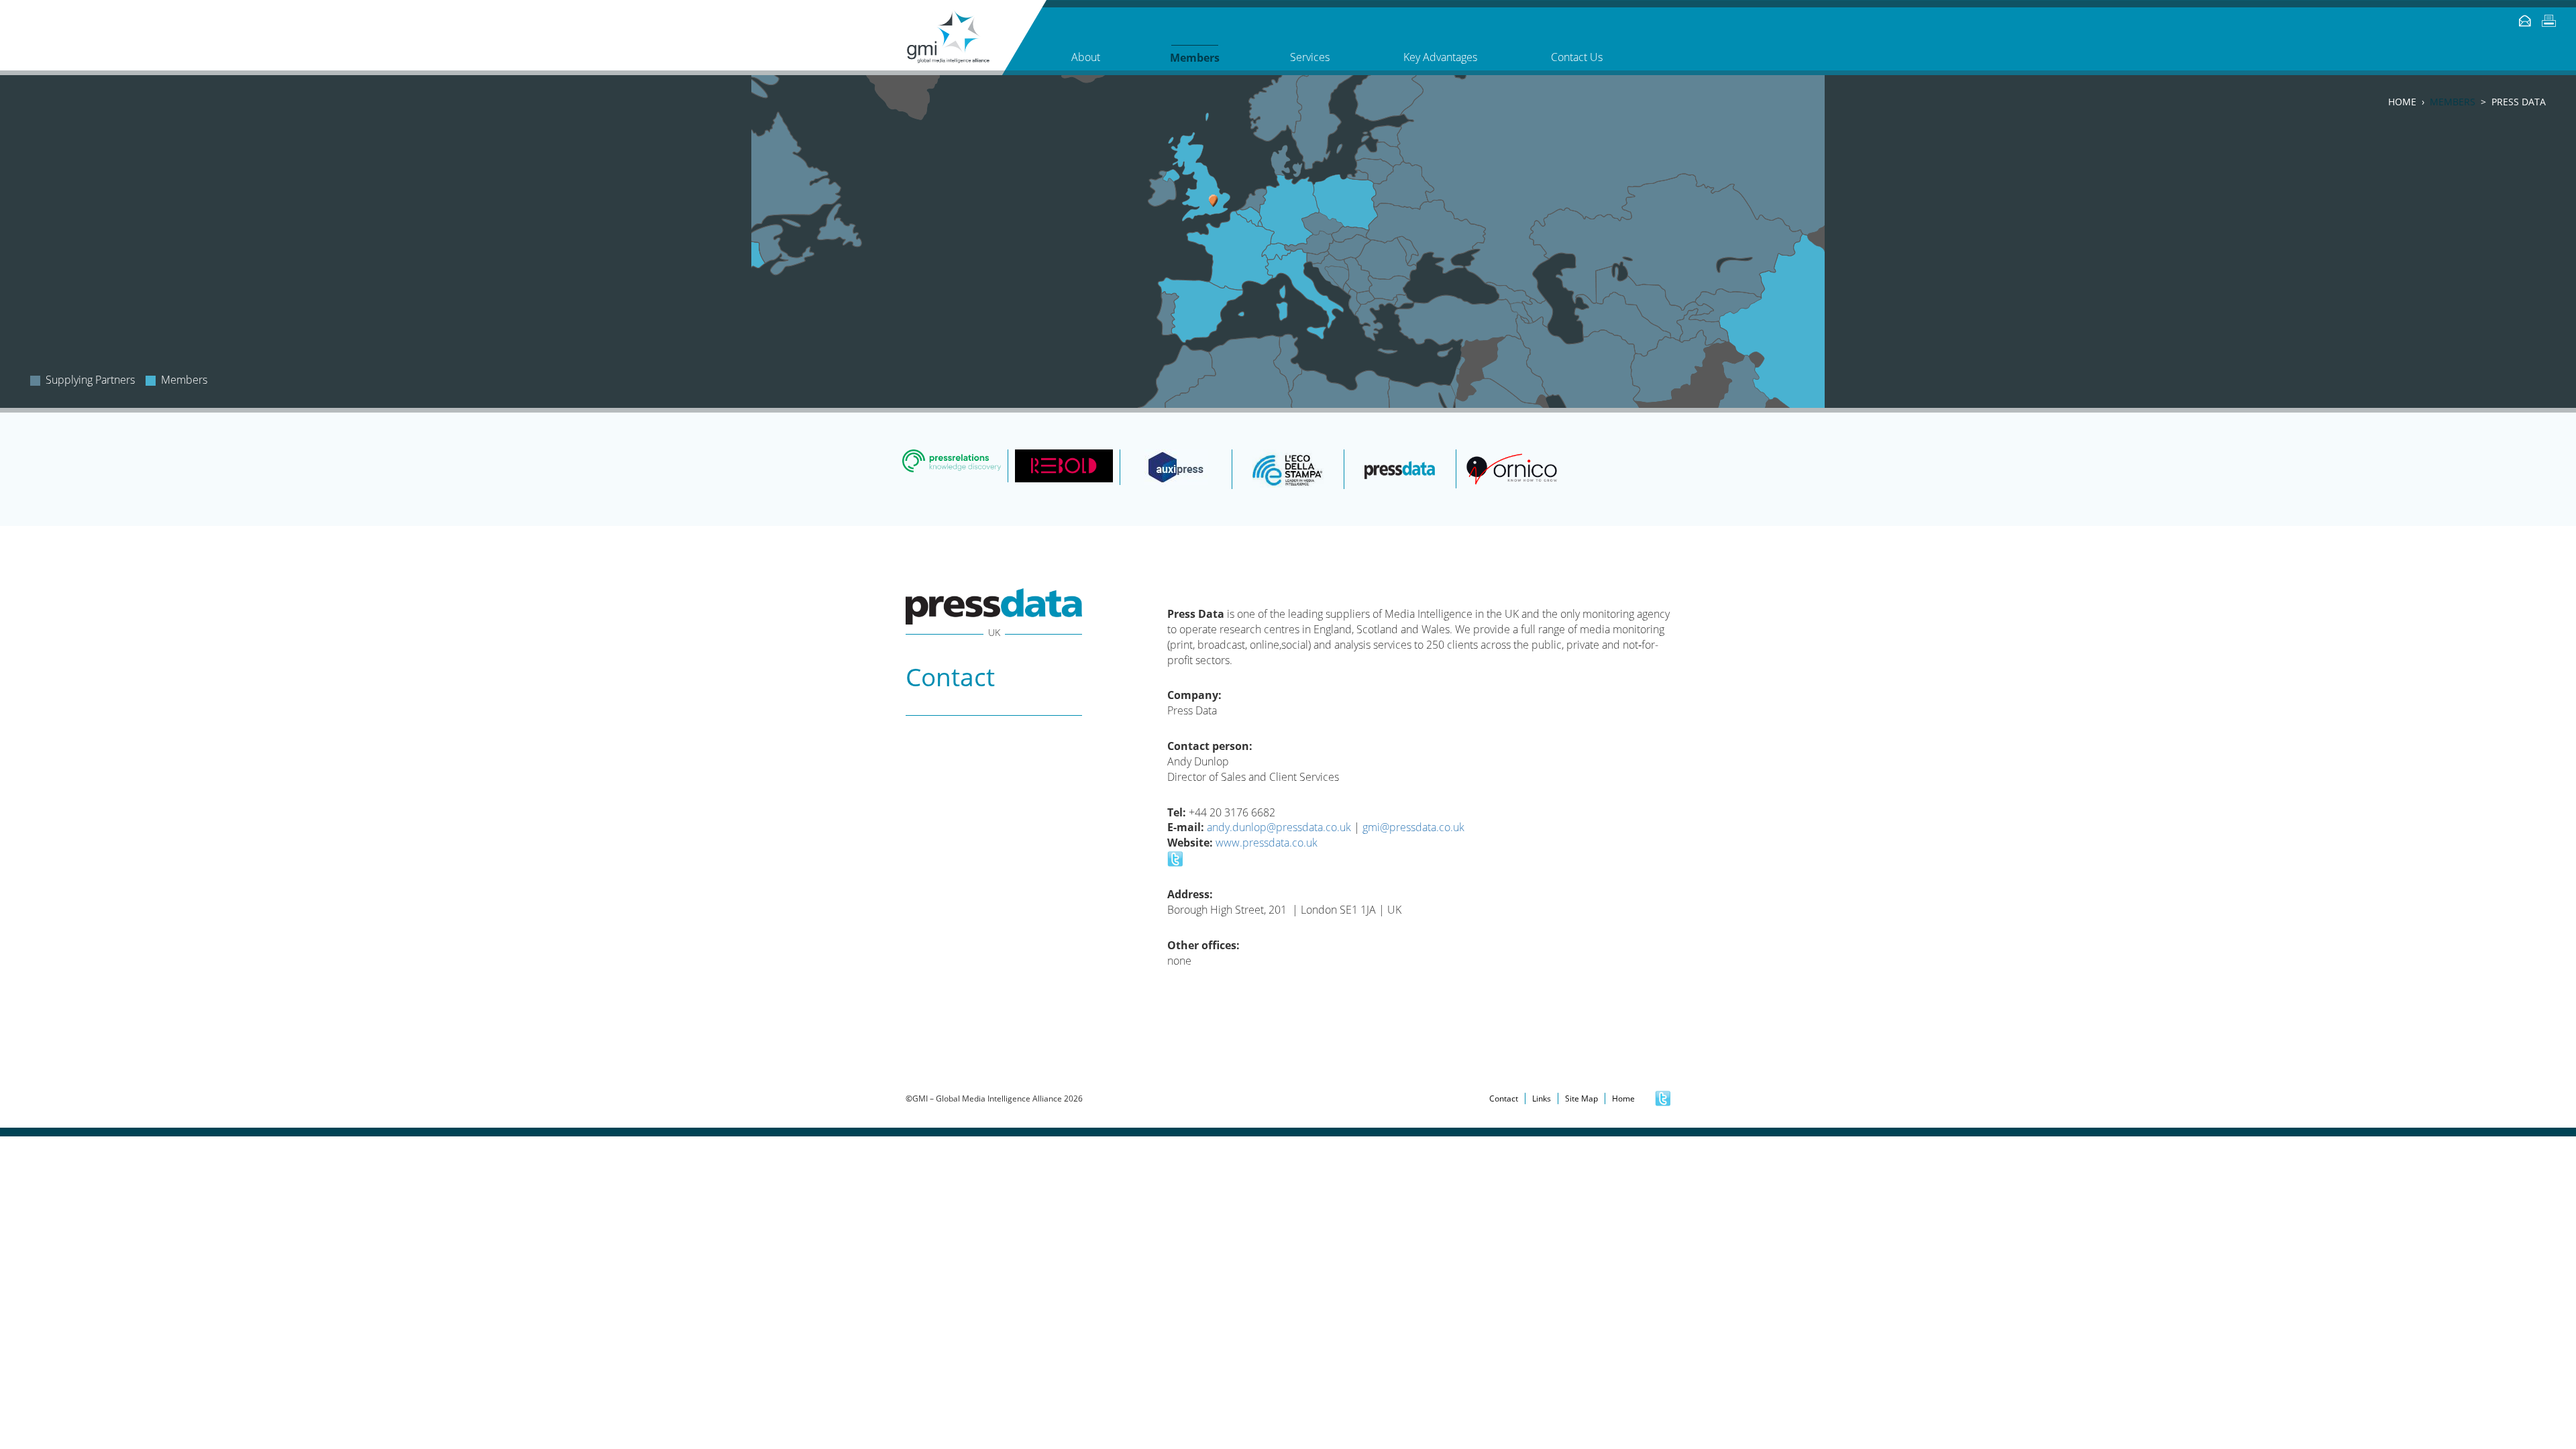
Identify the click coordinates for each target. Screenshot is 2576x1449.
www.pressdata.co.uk (1267, 843)
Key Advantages (1440, 57)
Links (1542, 1098)
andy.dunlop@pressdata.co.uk (1279, 827)
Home (2402, 102)
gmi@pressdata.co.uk (1413, 827)
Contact (1504, 1098)
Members (2453, 102)
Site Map (1581, 1098)
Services (1310, 57)
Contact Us (1577, 57)
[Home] (976, 38)
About (1086, 57)
